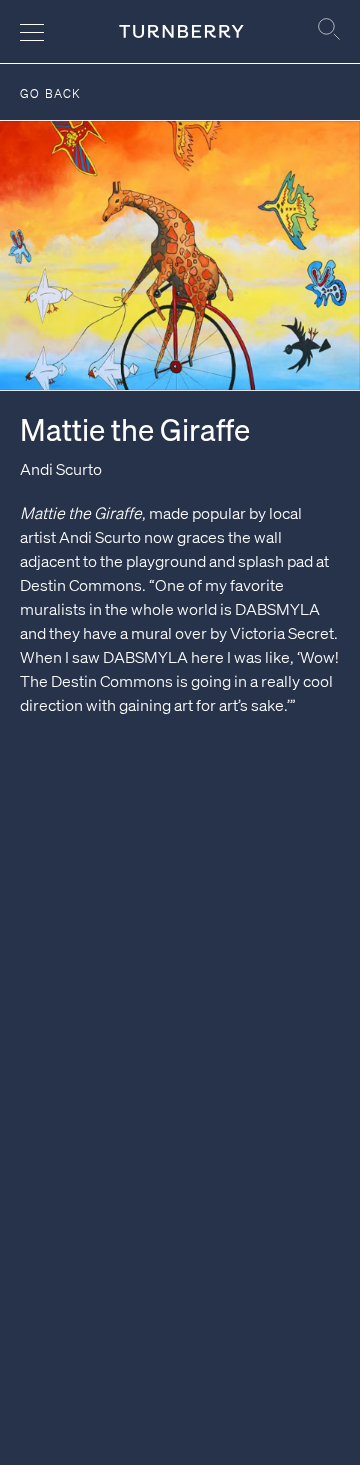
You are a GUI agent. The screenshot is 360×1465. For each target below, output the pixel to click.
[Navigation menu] (32, 32)
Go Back (50, 93)
